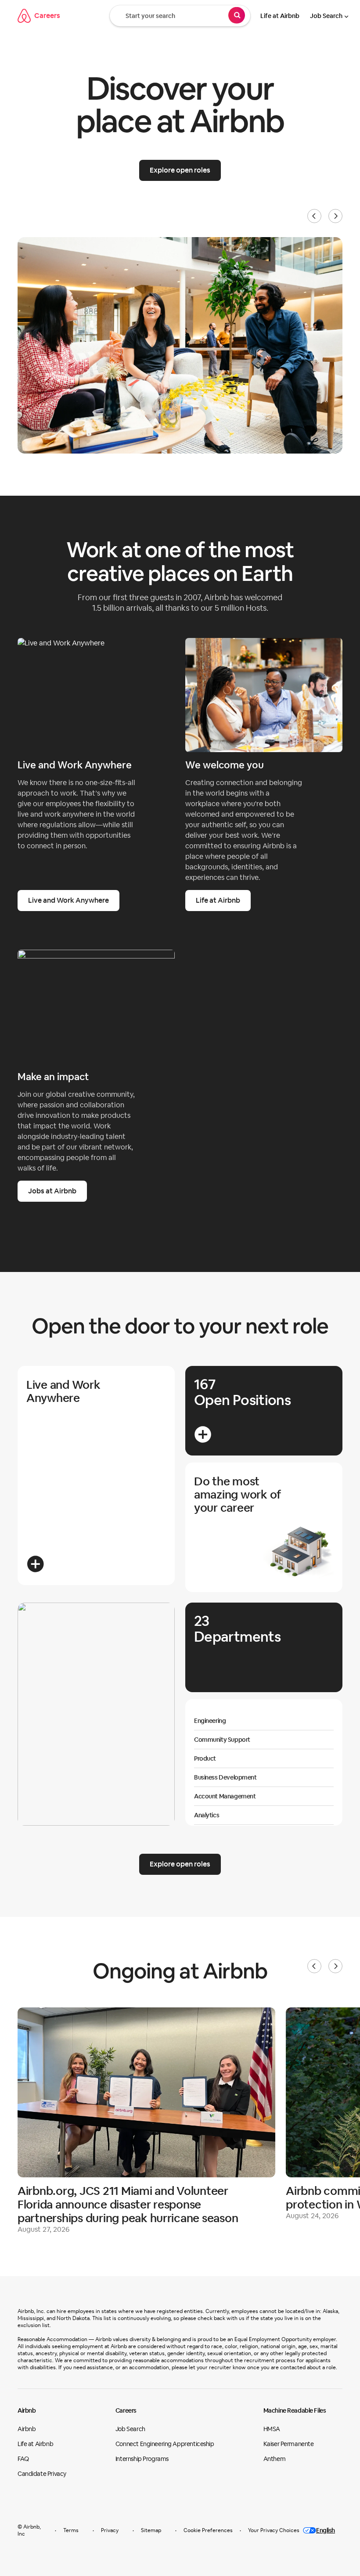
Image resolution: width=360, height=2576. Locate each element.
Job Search (326, 16)
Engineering (210, 1721)
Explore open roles (180, 170)
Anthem (274, 2459)
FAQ (23, 2459)
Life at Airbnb (280, 16)
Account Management (225, 1796)
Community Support (222, 1740)
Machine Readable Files (295, 2410)
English (326, 2530)
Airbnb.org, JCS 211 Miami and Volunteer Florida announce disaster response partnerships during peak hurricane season (128, 2205)
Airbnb (27, 2410)
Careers (47, 16)
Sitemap (151, 2530)
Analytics (207, 1815)
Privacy (110, 2530)
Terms (71, 2530)
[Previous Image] (314, 216)
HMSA (272, 2429)
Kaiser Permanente (289, 2444)
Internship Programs (142, 2459)
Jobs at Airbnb (52, 1191)
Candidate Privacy (42, 2474)
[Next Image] (335, 216)
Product (205, 1758)
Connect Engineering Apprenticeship (165, 2444)
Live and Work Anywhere (68, 900)
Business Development (225, 1777)
